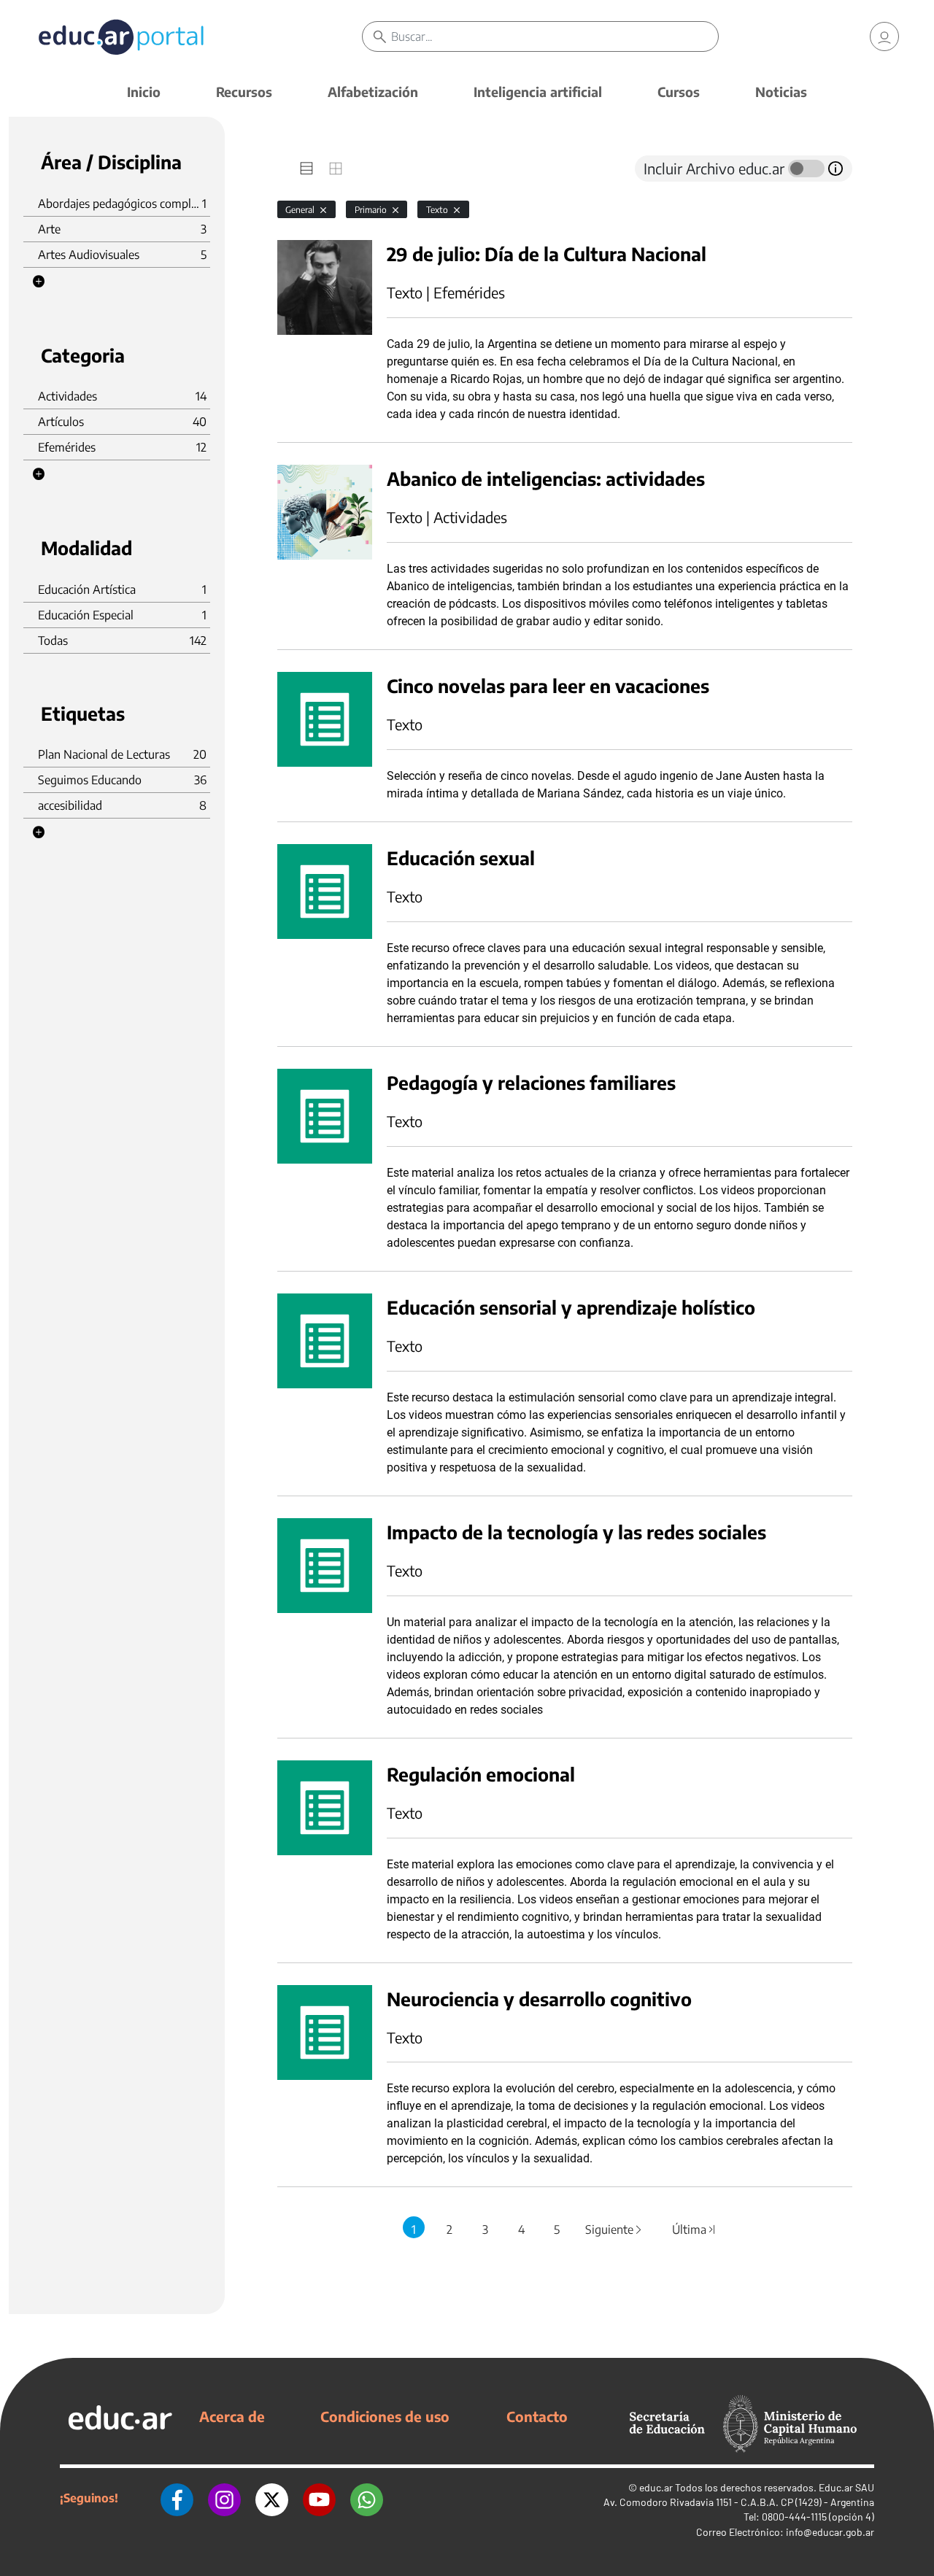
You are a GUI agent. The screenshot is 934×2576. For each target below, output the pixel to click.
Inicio (144, 92)
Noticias (781, 92)
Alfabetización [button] (373, 92)
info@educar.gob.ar (830, 2532)
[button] (39, 282)
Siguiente (614, 2229)
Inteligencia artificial (538, 92)
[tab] (306, 169)
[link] (884, 36)
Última (694, 2229)
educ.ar (656, 2487)
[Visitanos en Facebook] (177, 2498)
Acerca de (232, 2416)
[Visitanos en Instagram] (224, 2498)
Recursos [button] (244, 92)
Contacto (537, 2416)
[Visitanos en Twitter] (272, 2498)
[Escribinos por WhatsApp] (367, 2498)
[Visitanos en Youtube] (319, 2498)
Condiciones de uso (385, 2416)
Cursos (679, 92)
